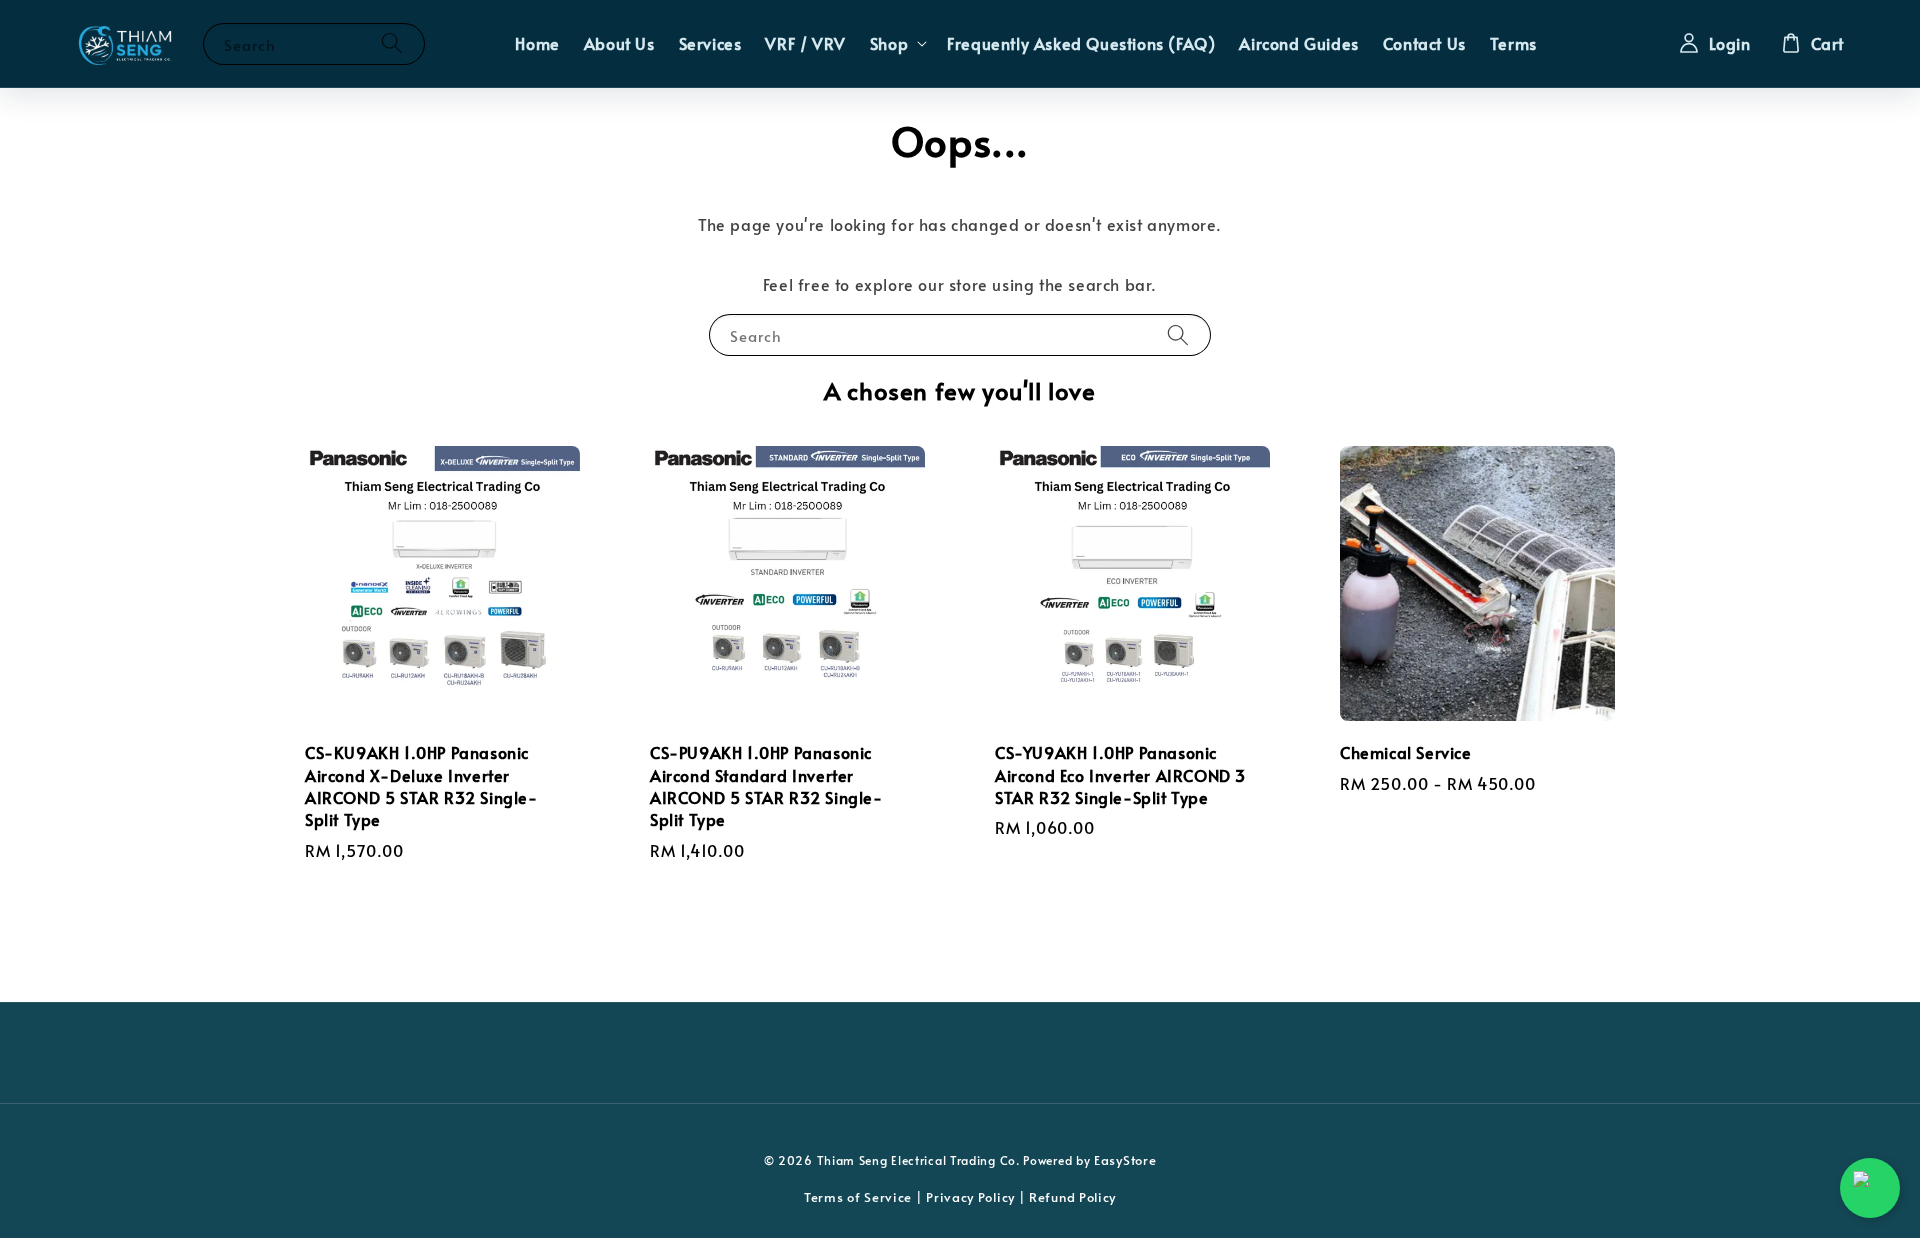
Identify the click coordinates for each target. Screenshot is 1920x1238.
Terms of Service (858, 1197)
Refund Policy (1072, 1197)
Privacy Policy (970, 1197)
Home (537, 43)
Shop (889, 43)
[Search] (392, 43)
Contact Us (1424, 43)
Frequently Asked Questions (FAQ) (1081, 43)
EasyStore (1125, 1160)
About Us (619, 43)
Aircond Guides (1298, 43)
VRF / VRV (805, 43)
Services (710, 43)
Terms (1513, 43)
